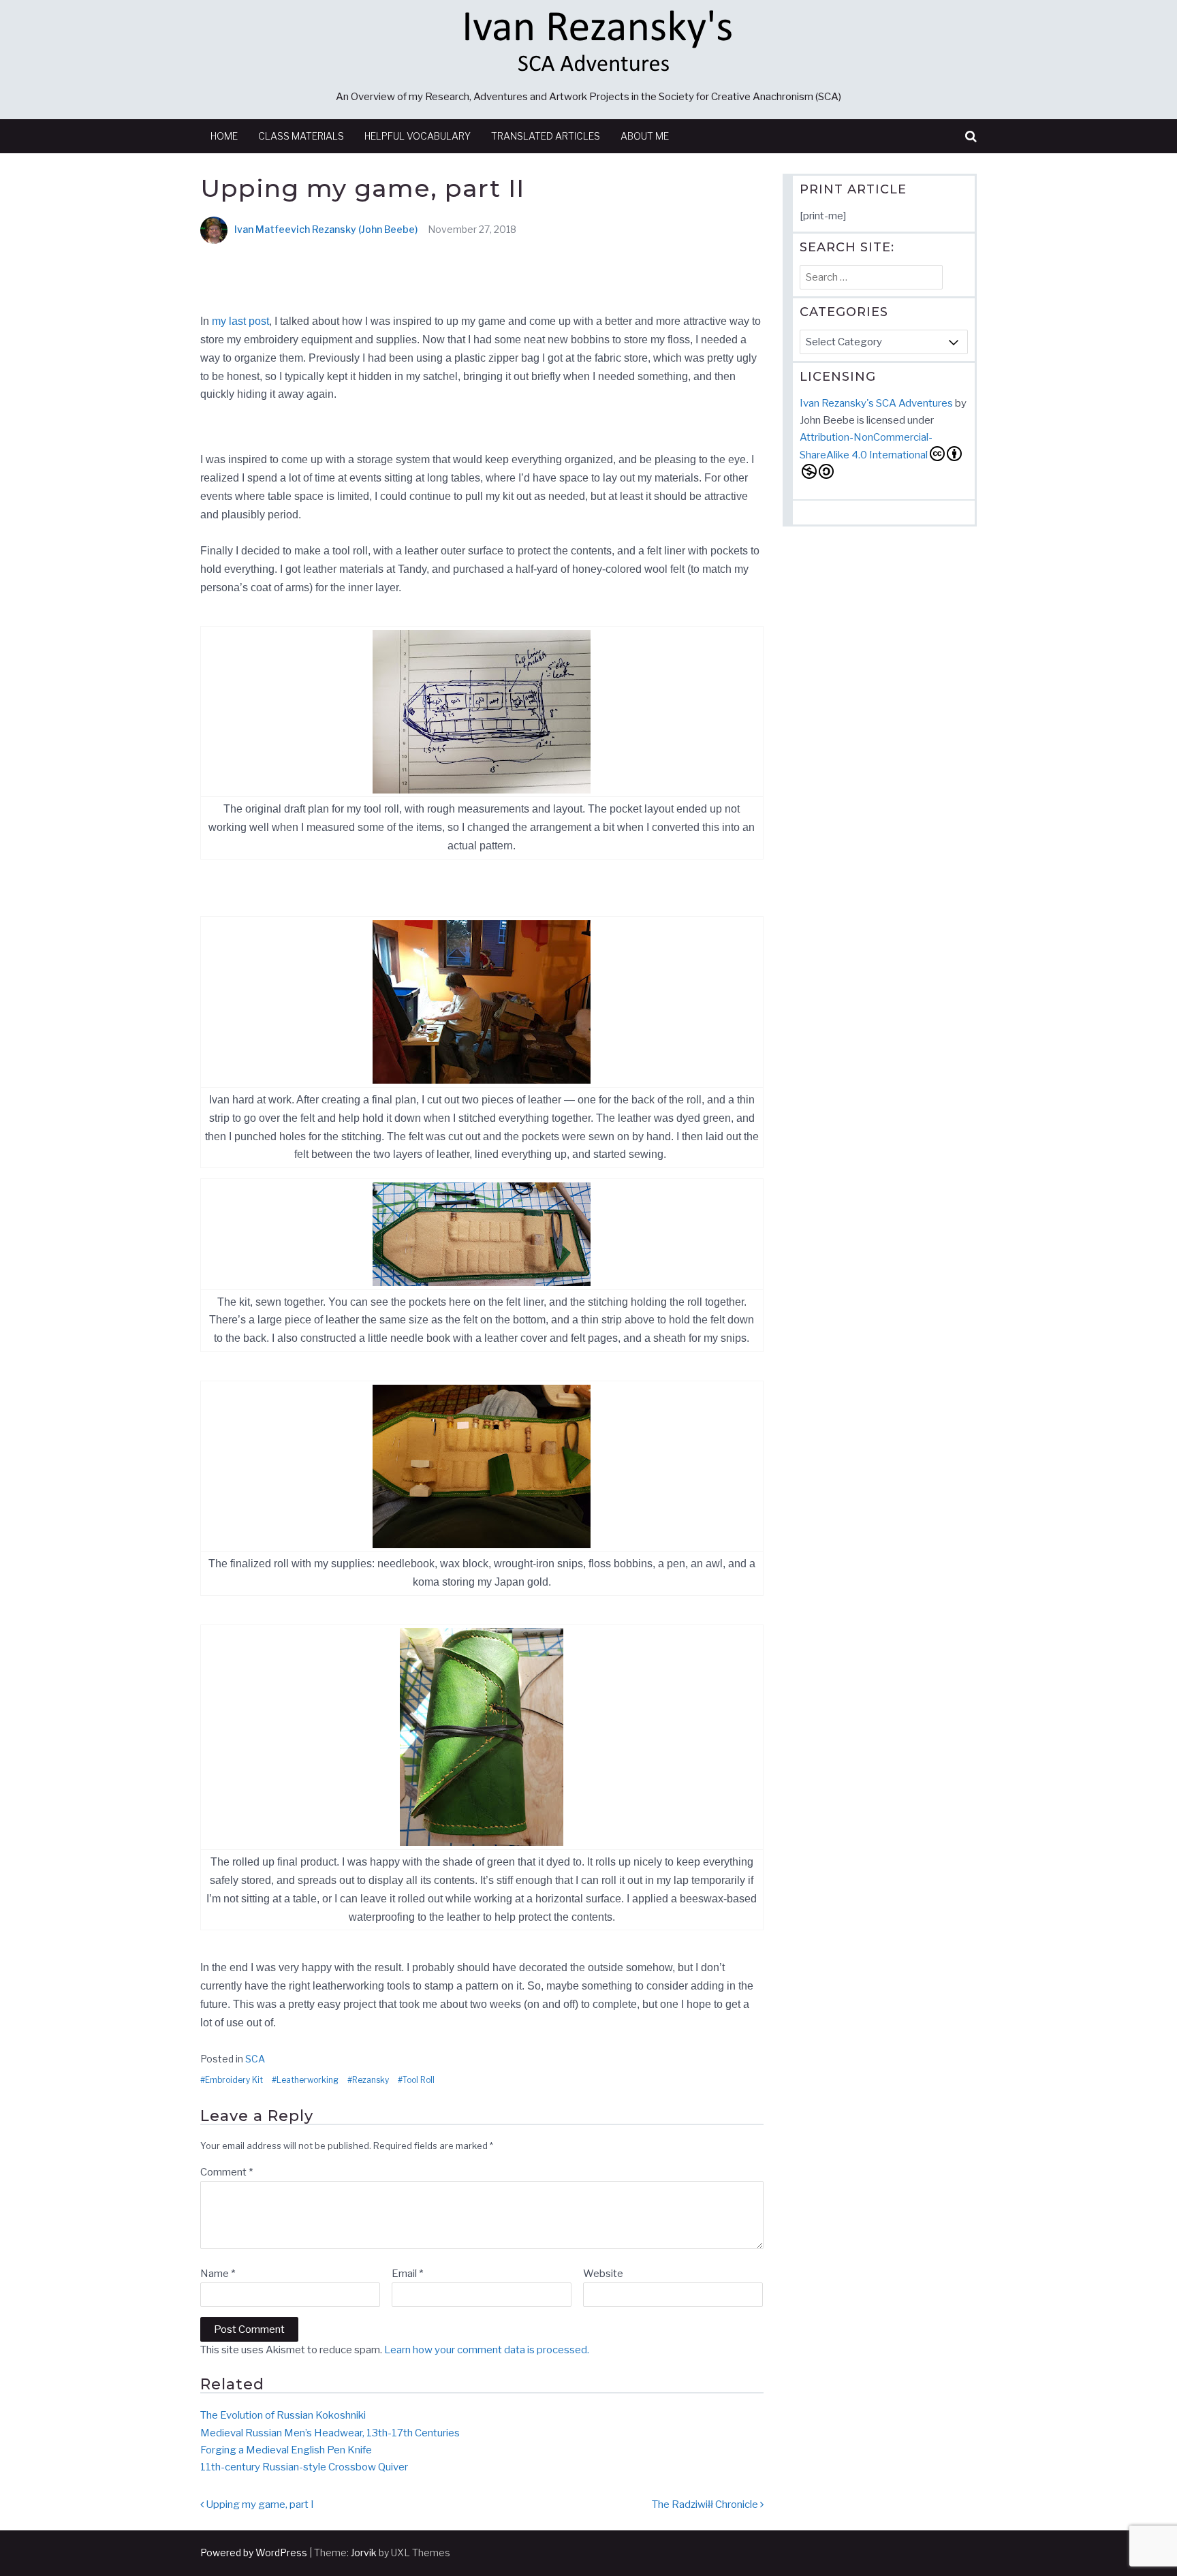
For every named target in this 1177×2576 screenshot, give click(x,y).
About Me (645, 136)
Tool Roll (419, 2080)
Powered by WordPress (254, 2553)
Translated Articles (546, 136)
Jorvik (364, 2553)
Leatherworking (308, 2080)
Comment (226, 2172)
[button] (971, 137)
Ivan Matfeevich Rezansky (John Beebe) (326, 229)
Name (218, 2274)
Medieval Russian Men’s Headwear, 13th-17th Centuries (330, 2433)
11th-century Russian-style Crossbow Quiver (304, 2467)
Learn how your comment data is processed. (487, 2350)
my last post (240, 321)
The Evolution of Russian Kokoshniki (283, 2415)
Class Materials (301, 136)
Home (224, 136)
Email (407, 2274)
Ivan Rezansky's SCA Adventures (876, 403)
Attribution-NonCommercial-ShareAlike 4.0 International (866, 446)
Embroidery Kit (234, 2080)
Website (603, 2274)
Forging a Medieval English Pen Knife (286, 2450)
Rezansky (371, 2080)
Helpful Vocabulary (418, 136)
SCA (255, 2059)
